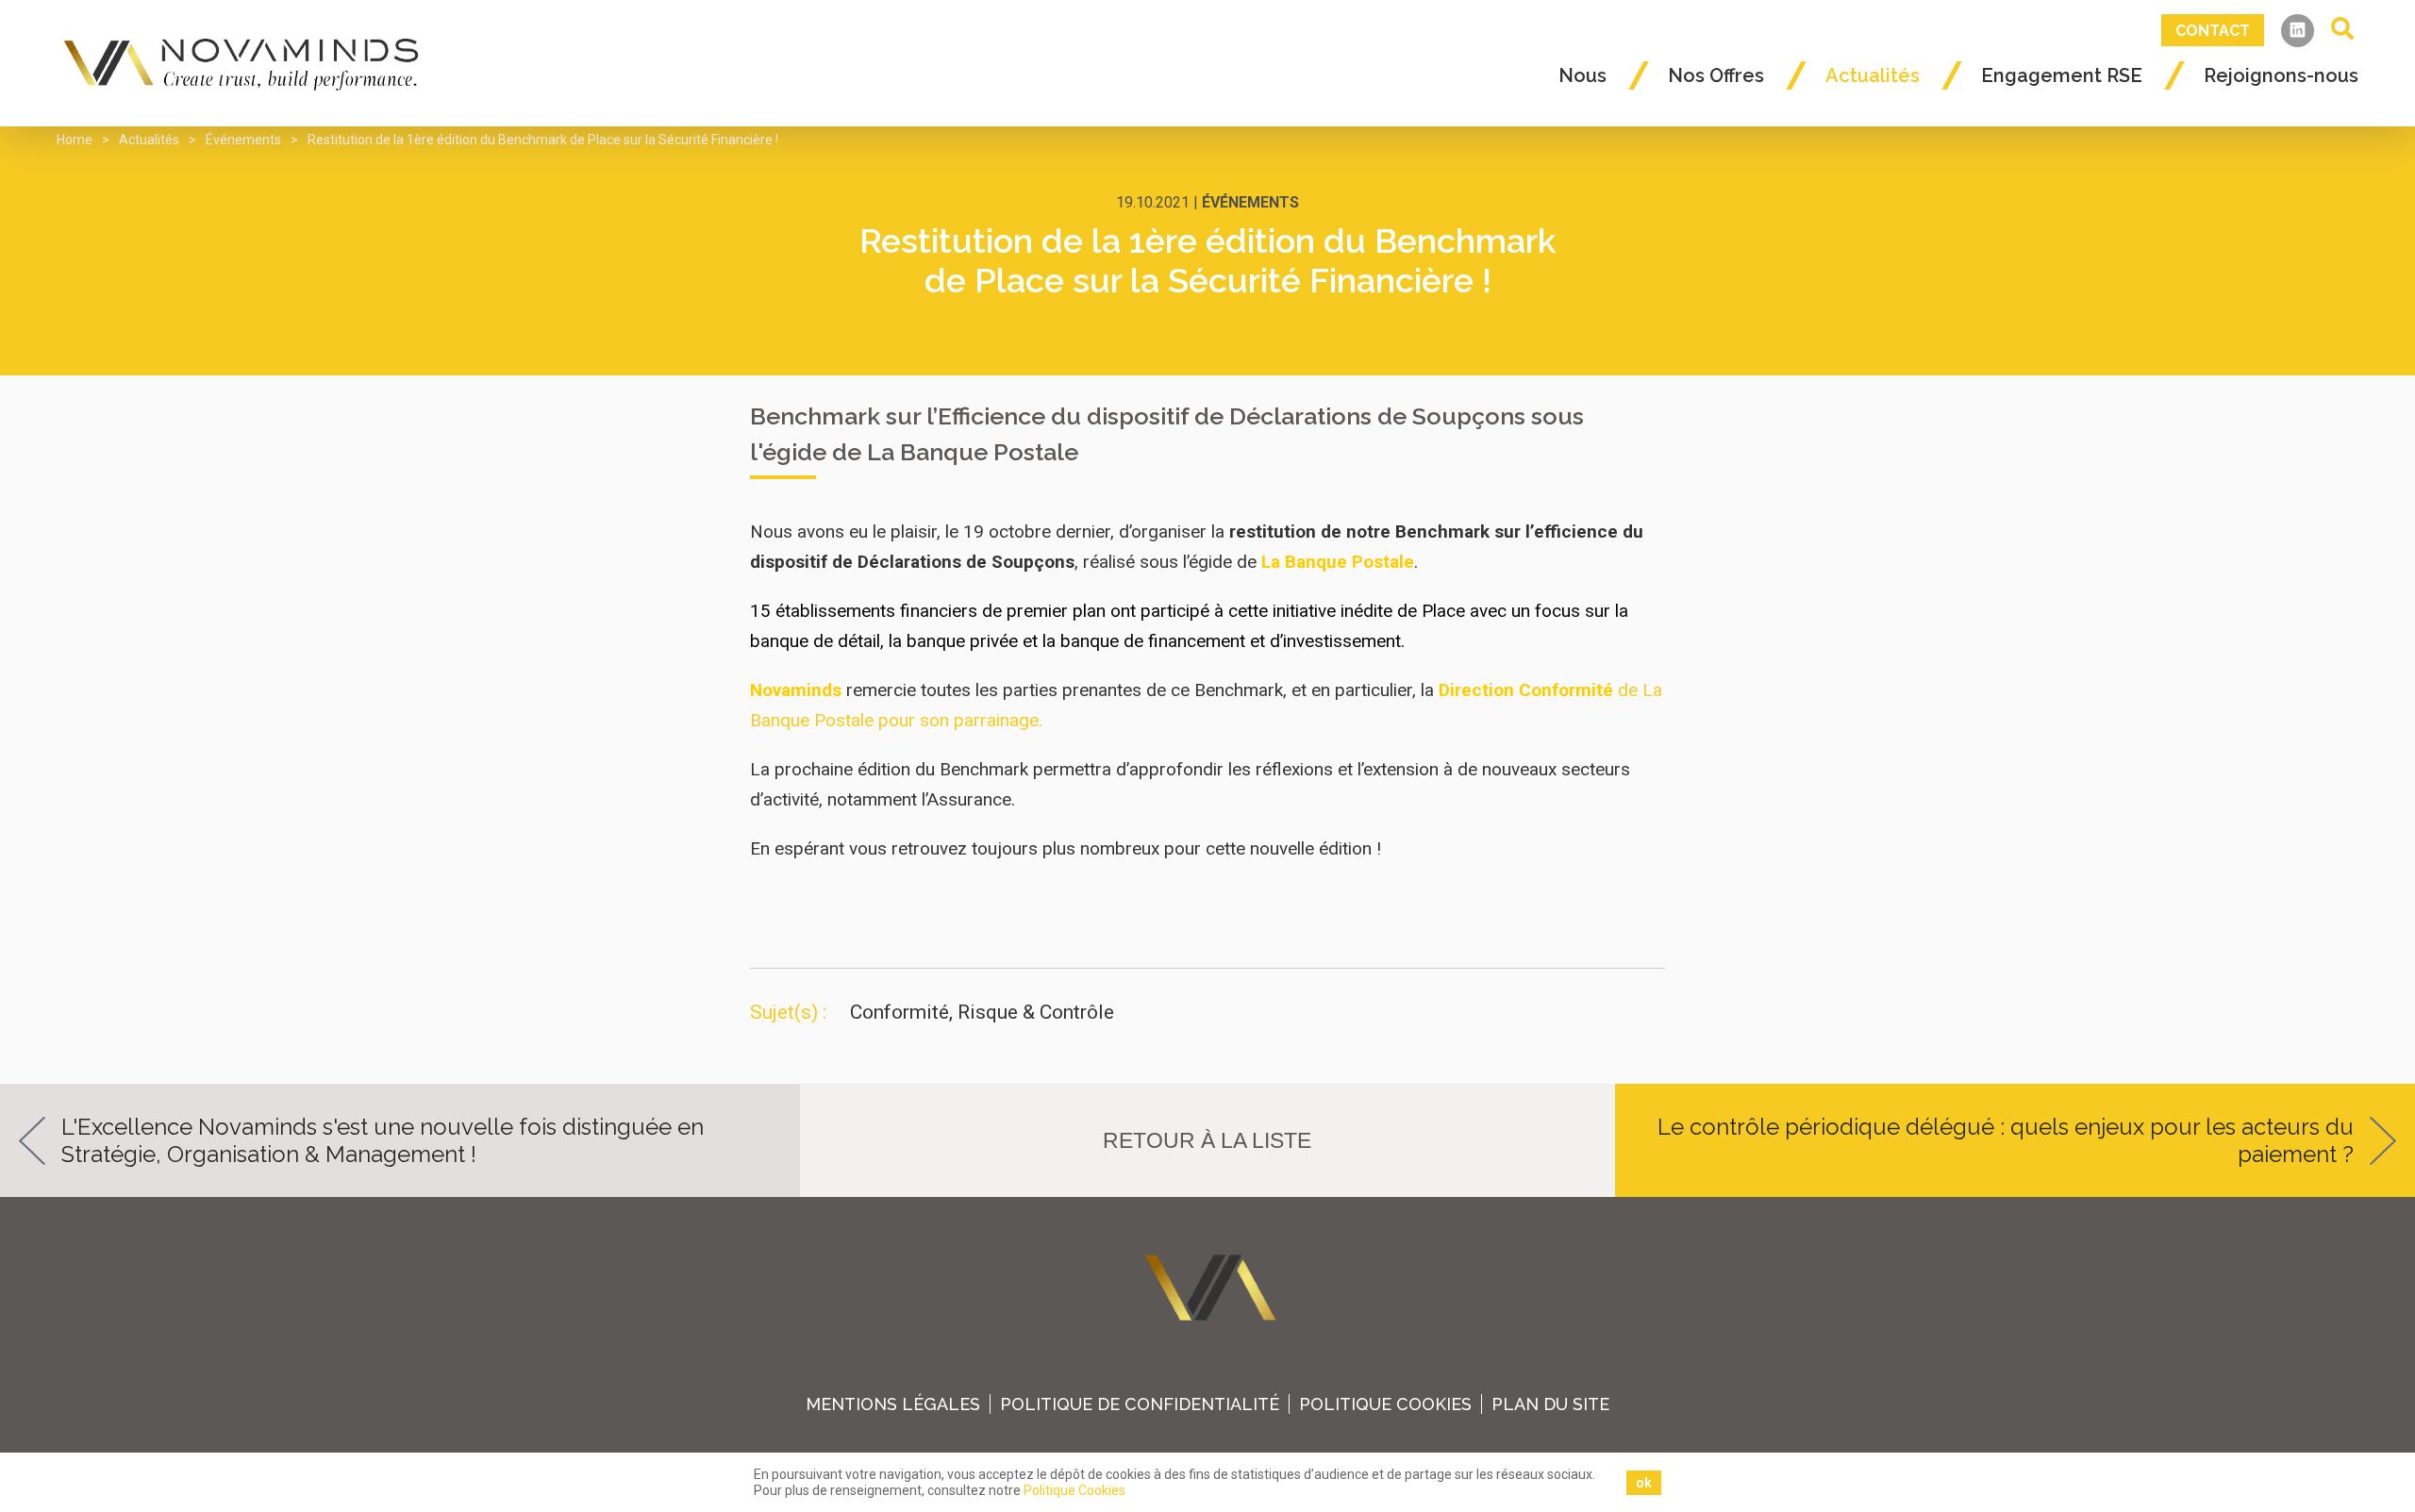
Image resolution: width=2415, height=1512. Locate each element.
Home (75, 140)
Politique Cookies (1385, 1404)
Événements (243, 140)
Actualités (1873, 75)
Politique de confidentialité (1140, 1404)
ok (1644, 1483)
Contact (2213, 31)
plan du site (1550, 1404)
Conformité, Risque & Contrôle (982, 1012)
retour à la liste (1207, 1140)
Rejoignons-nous (2281, 75)
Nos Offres (1716, 75)
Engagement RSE (2062, 75)
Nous (1582, 75)
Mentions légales (893, 1404)
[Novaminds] (244, 63)
